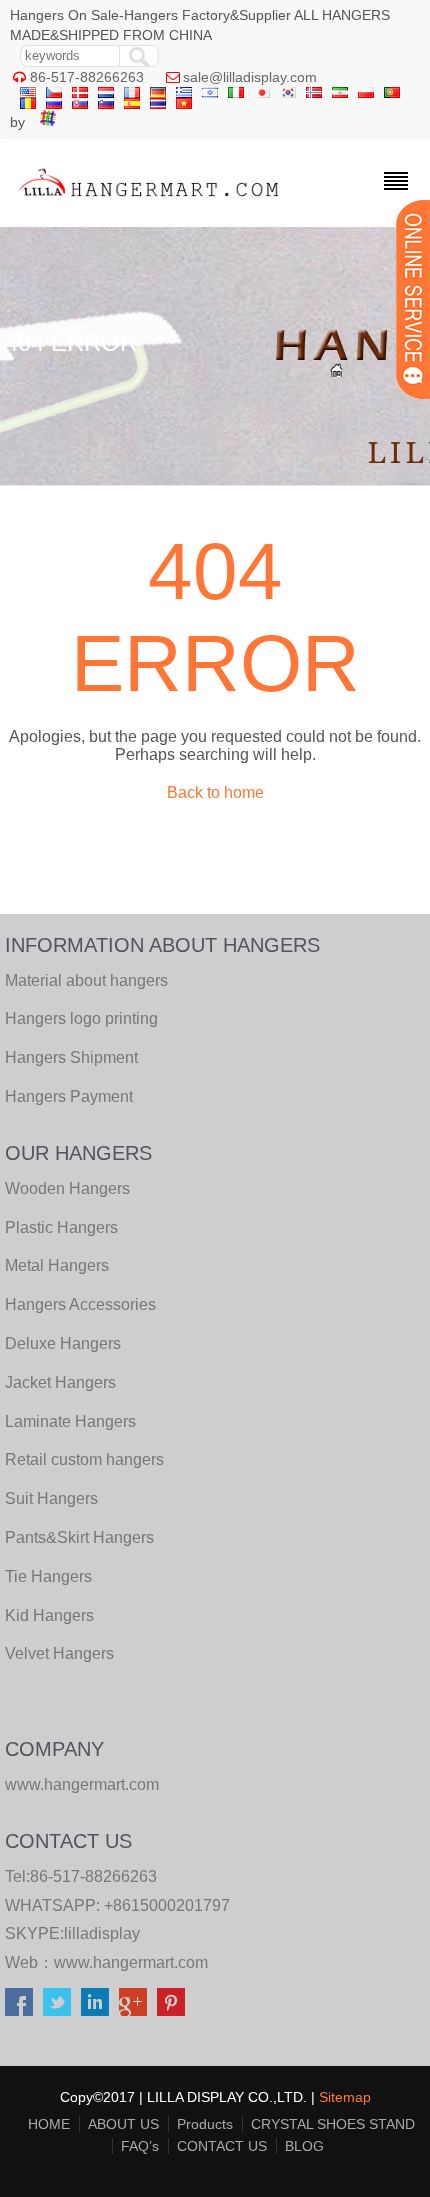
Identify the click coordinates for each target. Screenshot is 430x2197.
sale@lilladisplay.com (250, 77)
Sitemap (345, 2097)
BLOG (304, 2146)
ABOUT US (123, 2124)
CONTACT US (222, 2146)
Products (205, 2124)
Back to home (215, 792)
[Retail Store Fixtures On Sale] (149, 201)
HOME (49, 2124)
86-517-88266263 (87, 77)
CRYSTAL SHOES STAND (333, 2124)
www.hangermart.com (131, 1962)
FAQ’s (140, 2146)
